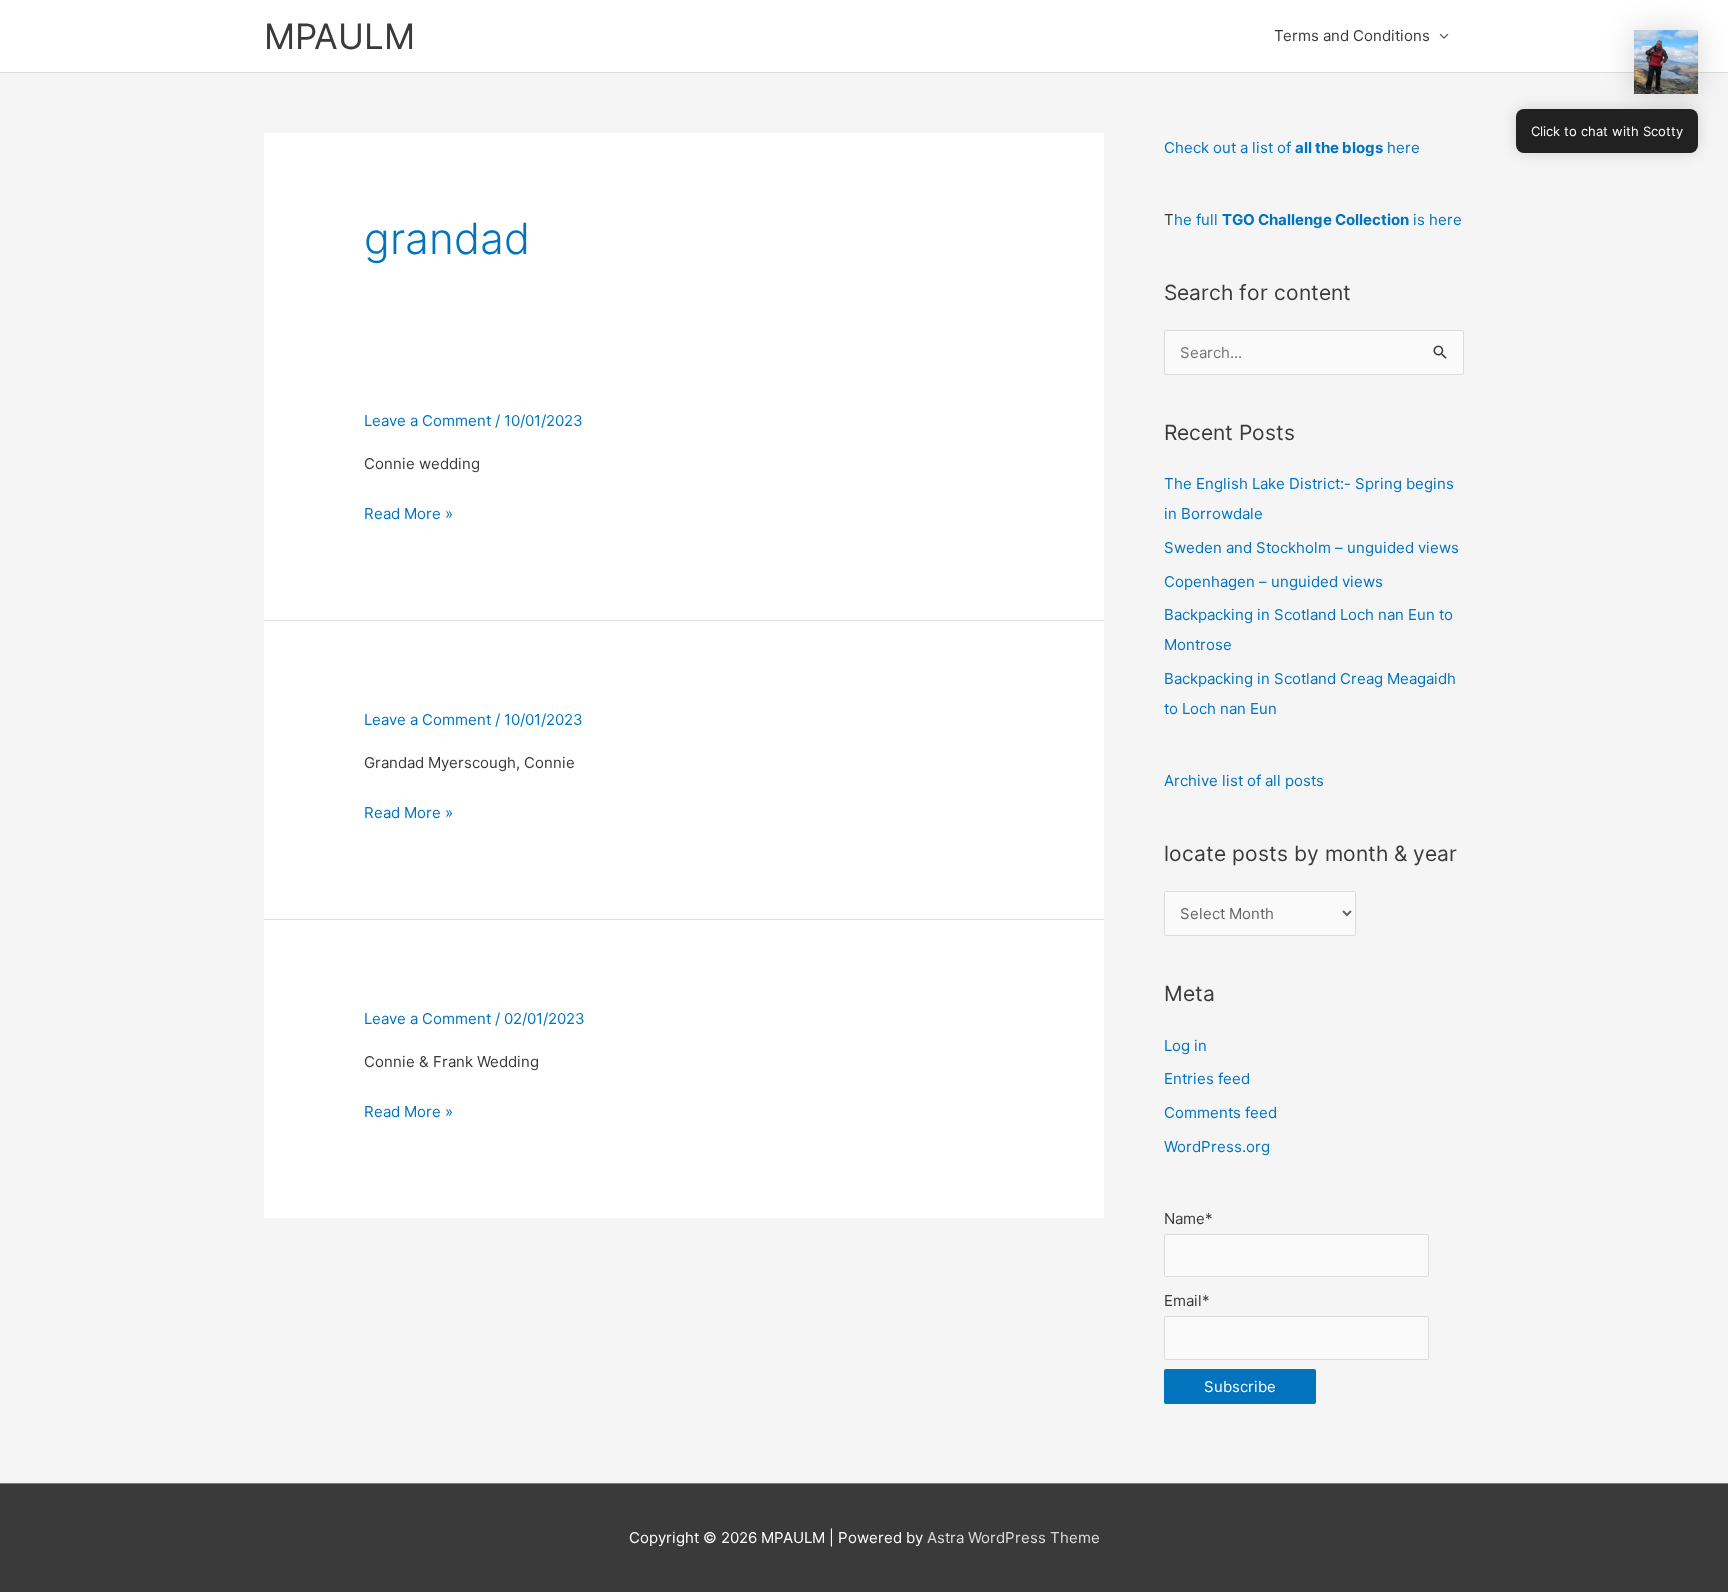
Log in (1185, 1045)
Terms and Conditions (1352, 35)
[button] (1666, 62)
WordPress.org (1217, 1146)
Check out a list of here (1292, 147)
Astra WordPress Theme (1013, 1537)
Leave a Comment (427, 420)
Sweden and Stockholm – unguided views (1311, 547)
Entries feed (1207, 1078)
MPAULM (339, 36)
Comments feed (1220, 1112)
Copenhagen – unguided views (1273, 581)
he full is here (1318, 219)
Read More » (408, 513)
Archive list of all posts (1244, 780)
